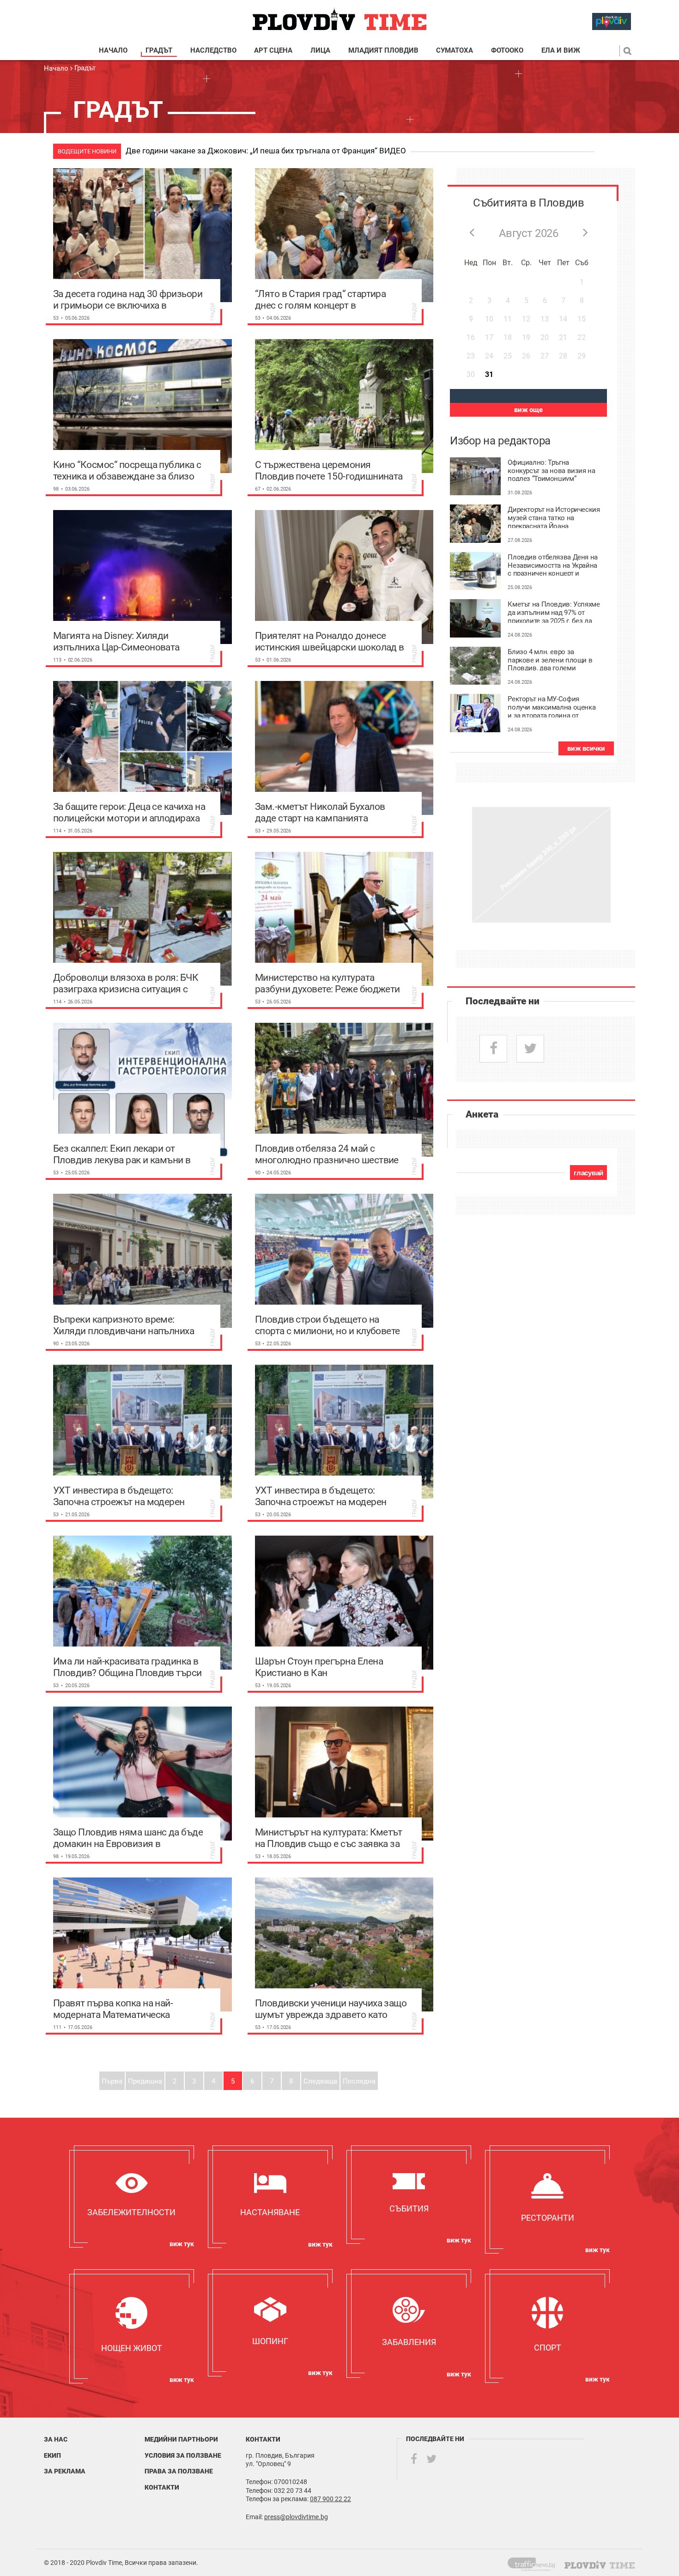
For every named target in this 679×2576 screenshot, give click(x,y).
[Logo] (339, 19)
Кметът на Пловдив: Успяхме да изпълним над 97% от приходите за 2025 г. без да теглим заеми (554, 612)
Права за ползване (179, 2471)
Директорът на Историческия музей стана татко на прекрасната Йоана (554, 517)
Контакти (162, 2487)
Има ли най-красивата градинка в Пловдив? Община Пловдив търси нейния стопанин (127, 1667)
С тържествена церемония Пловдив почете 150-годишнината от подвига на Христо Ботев (329, 470)
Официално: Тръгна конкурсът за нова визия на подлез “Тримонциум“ (551, 470)
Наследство (213, 51)
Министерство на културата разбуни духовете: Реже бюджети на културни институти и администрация (327, 983)
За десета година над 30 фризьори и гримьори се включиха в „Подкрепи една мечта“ (128, 299)
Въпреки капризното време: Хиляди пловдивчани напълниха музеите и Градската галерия (124, 1325)
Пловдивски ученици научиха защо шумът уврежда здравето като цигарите (331, 2009)
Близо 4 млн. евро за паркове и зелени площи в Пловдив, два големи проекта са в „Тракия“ (550, 659)
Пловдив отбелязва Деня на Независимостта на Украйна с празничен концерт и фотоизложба (553, 565)
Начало (113, 51)
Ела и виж (561, 51)
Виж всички (586, 748)
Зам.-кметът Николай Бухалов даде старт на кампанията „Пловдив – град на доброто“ (320, 812)
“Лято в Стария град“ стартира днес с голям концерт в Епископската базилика (321, 299)
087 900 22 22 (330, 2499)
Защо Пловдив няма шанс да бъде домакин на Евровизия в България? (128, 1838)
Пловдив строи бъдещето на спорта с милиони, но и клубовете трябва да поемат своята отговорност (327, 1325)
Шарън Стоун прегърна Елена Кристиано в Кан (319, 1667)
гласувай (588, 1173)
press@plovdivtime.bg (296, 2517)
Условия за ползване (183, 2455)
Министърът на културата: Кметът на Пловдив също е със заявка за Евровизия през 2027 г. (329, 1838)
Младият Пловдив (383, 51)
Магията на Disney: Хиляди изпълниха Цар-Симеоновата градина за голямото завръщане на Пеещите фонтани (124, 641)
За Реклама (65, 2471)
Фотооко (507, 51)
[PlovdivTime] (535, 2563)
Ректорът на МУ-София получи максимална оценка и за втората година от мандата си (552, 706)
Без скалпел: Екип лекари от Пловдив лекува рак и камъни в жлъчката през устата (122, 1154)
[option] (379, 152)
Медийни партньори (181, 2439)
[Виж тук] (132, 2196)
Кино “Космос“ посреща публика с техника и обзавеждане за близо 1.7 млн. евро (127, 470)
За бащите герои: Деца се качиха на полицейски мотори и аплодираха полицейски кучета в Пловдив (129, 812)
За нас (56, 2439)
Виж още (528, 410)
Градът (159, 51)
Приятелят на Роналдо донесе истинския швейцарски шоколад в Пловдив (330, 641)
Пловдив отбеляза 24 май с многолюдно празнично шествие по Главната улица (327, 1154)
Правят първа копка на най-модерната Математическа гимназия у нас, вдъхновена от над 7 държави (129, 2009)
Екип (52, 2455)
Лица (320, 51)
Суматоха (455, 51)
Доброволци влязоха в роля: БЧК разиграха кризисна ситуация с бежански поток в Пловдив (126, 983)
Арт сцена (273, 51)
